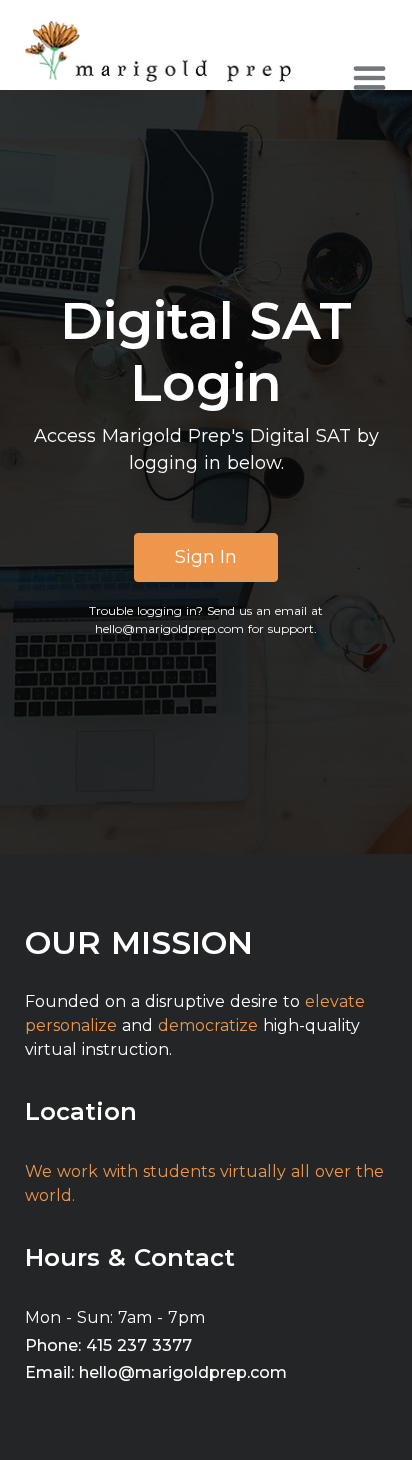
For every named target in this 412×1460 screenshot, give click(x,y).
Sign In (206, 557)
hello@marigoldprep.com (169, 628)
